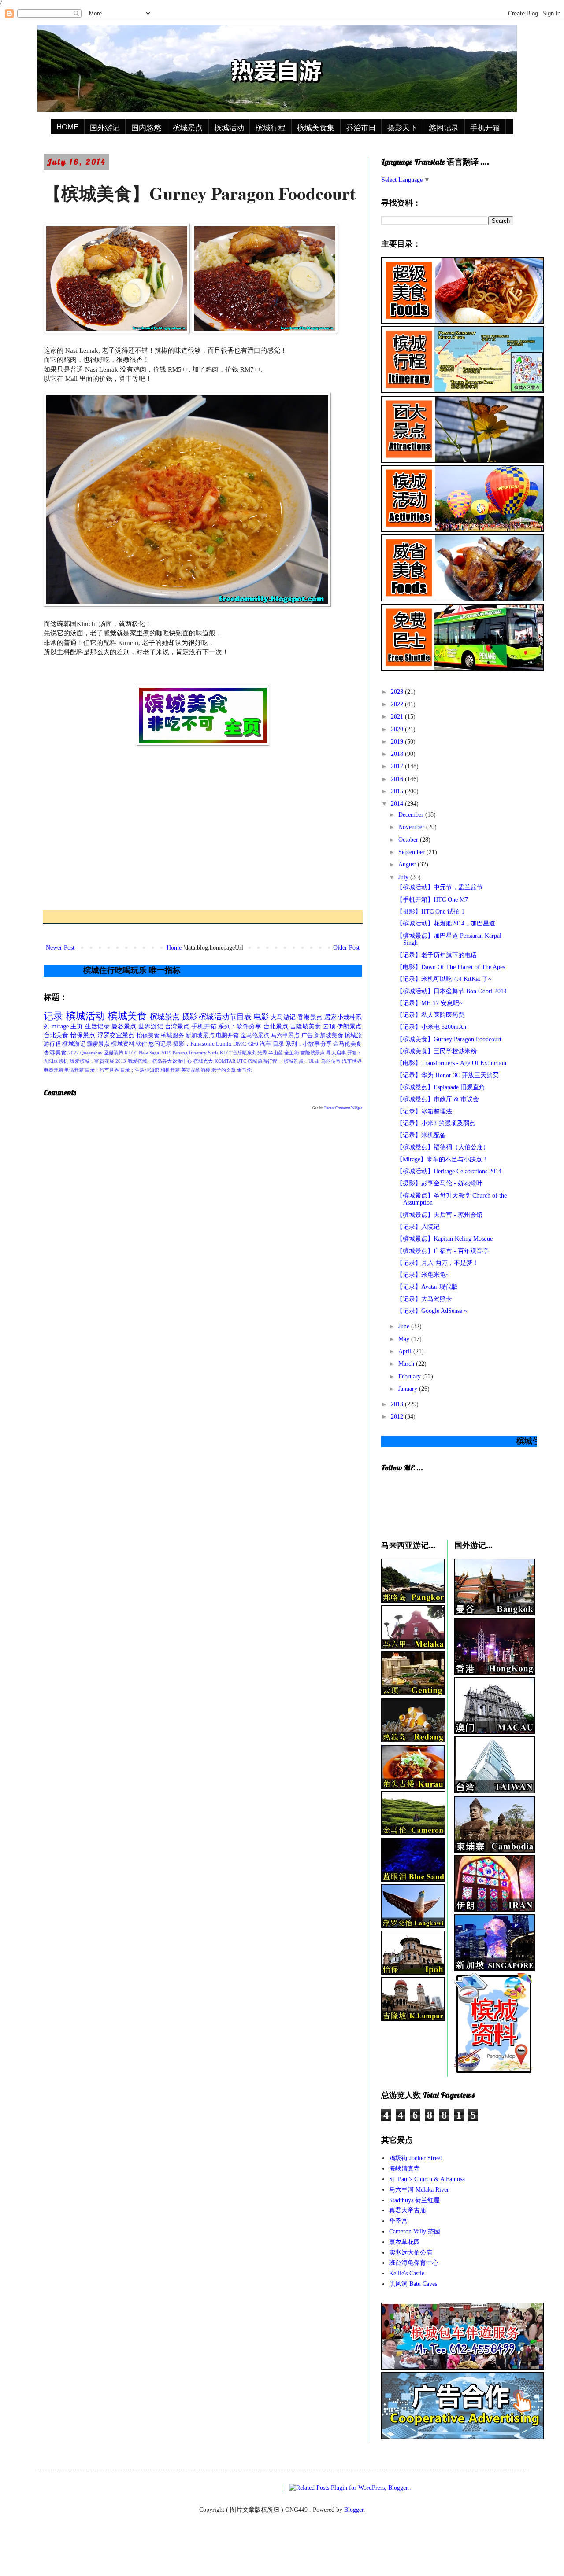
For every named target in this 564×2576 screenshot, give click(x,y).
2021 (398, 717)
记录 (53, 1016)
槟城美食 (128, 1016)
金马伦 (244, 1070)
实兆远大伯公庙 (411, 2253)
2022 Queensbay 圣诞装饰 (96, 1053)
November (412, 827)
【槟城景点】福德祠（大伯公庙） (443, 1147)
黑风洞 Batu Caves (413, 2284)
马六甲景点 (286, 1036)
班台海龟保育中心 (414, 2263)
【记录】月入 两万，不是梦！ (438, 1263)
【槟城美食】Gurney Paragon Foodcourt (449, 1039)
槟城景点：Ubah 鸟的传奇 (312, 1061)
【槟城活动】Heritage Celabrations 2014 (449, 1171)
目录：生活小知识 (140, 1070)
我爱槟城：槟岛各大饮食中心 (160, 1061)
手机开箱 (485, 128)
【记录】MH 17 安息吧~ (430, 1003)
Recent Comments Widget (343, 1108)
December (412, 815)
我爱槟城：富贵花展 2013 (98, 1061)
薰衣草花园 (404, 2242)
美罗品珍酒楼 (196, 1070)
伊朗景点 (349, 1026)
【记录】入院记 (418, 1227)
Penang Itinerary (190, 1053)
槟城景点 (188, 128)
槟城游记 (74, 1044)
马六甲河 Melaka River (419, 2190)
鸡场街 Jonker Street (416, 2158)
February (410, 1376)
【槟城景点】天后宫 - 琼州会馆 (440, 1215)
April (406, 1351)
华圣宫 (398, 2221)
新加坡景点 (200, 1036)
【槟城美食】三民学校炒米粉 (437, 1051)
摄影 (189, 1017)
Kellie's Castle (407, 2273)
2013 (398, 1404)
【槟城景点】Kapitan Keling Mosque (445, 1239)
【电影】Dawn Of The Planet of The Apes (451, 967)
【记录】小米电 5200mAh (431, 1027)
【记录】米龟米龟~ (423, 1275)
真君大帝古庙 (408, 2210)
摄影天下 (402, 128)
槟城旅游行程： (265, 1061)
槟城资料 (122, 1044)
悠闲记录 (444, 128)
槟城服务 (173, 1036)
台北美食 (56, 1035)
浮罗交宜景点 (116, 1035)
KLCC (131, 1053)
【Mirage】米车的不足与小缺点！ (442, 1159)
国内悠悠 (146, 128)
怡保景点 (83, 1035)
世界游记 (150, 1026)
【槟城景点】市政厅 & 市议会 (438, 1099)
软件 (141, 1044)
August (408, 864)
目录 (278, 1044)
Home (174, 948)
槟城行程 (271, 128)
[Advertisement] (203, 828)
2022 (398, 704)
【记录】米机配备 (421, 1135)
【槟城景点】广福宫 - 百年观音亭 (443, 1251)
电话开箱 (74, 1070)
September (412, 852)
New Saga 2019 (155, 1053)
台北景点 (276, 1026)
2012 (398, 1417)
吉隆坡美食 (305, 1026)
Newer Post (60, 948)
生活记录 (97, 1026)
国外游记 (105, 128)
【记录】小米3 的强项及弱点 (436, 1123)
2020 (398, 729)
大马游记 (283, 1017)
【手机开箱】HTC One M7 (432, 900)
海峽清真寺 (404, 2169)
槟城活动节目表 (225, 1017)
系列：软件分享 (240, 1026)
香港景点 (310, 1017)
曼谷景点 (124, 1026)
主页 (77, 1026)
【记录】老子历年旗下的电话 (437, 955)
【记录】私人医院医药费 (430, 1015)
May (405, 1339)
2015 (398, 791)
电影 (261, 1017)
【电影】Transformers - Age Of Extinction (451, 1063)
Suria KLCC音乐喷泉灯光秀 (237, 1053)
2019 (398, 742)
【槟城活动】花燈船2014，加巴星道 (446, 923)
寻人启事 (336, 1053)
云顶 (329, 1026)
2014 (398, 804)
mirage (60, 1026)
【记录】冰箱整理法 (424, 1111)
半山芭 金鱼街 (284, 1053)
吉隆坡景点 (313, 1053)
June (405, 1326)
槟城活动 (229, 128)
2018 (398, 754)
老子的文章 (224, 1070)
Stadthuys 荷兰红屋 (414, 2200)
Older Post (346, 948)
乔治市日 (361, 128)
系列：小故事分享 (309, 1044)
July (404, 877)
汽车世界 (352, 1061)
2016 (398, 779)
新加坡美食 (329, 1036)
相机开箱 (170, 1070)
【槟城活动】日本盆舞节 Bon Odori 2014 (452, 991)
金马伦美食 (347, 1044)
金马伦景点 (255, 1036)
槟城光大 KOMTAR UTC (220, 1061)
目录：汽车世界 (102, 1070)
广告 (307, 1036)
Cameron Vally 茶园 (415, 2231)
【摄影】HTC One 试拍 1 (430, 912)
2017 (398, 766)
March (407, 1364)
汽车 (265, 1044)
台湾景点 (177, 1026)
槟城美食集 (316, 128)
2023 (398, 692)
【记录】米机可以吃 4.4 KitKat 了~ (444, 979)
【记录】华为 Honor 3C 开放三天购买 (448, 1075)
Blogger (354, 2510)
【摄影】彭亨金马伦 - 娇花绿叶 (440, 1183)
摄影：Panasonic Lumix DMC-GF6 (216, 1044)
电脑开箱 (228, 1036)
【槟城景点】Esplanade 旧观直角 (441, 1087)
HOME (67, 127)
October (409, 840)
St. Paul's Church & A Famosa (427, 2179)
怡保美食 (148, 1036)
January (409, 1389)
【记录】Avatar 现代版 (427, 1287)
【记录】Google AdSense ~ (432, 1311)
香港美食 (55, 1053)
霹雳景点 (98, 1044)
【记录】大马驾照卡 (424, 1299)
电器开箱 (53, 1070)
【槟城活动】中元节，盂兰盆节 (440, 887)
